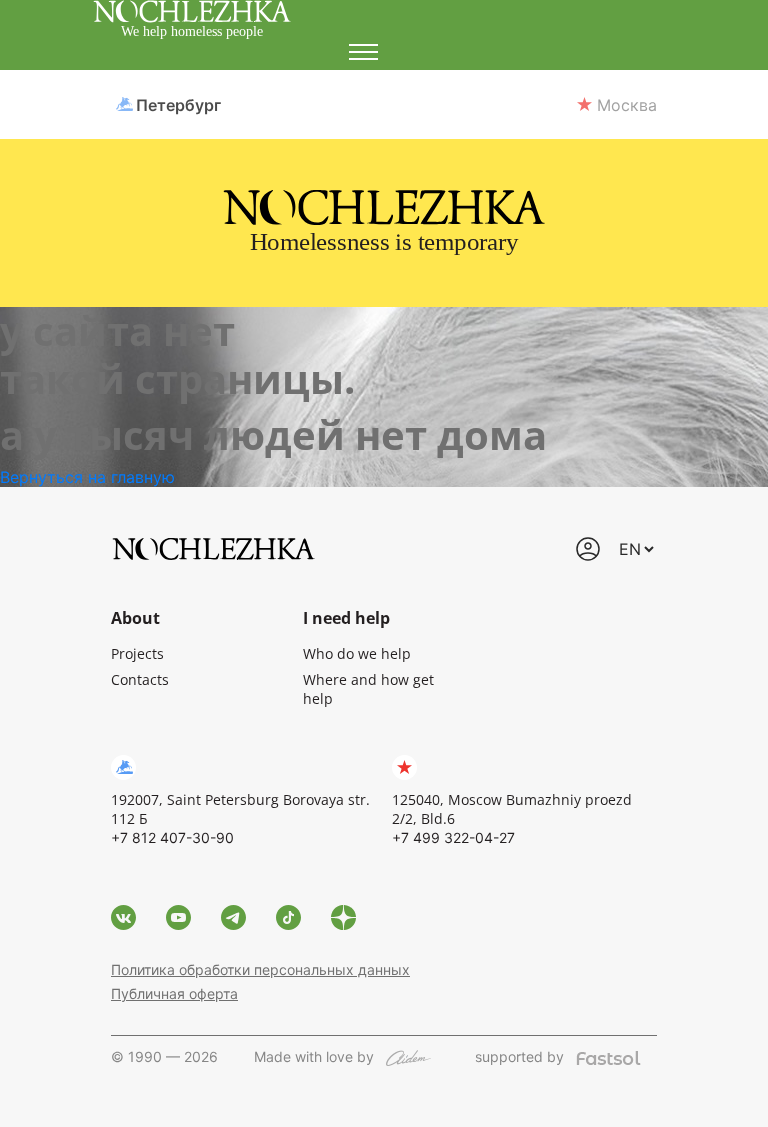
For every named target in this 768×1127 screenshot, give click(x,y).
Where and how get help (368, 689)
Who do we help (357, 653)
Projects (137, 653)
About (135, 618)
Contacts (140, 679)
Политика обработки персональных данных (260, 969)
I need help (346, 618)
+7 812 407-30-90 (172, 837)
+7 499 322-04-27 (453, 837)
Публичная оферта (174, 993)
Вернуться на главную (87, 477)
